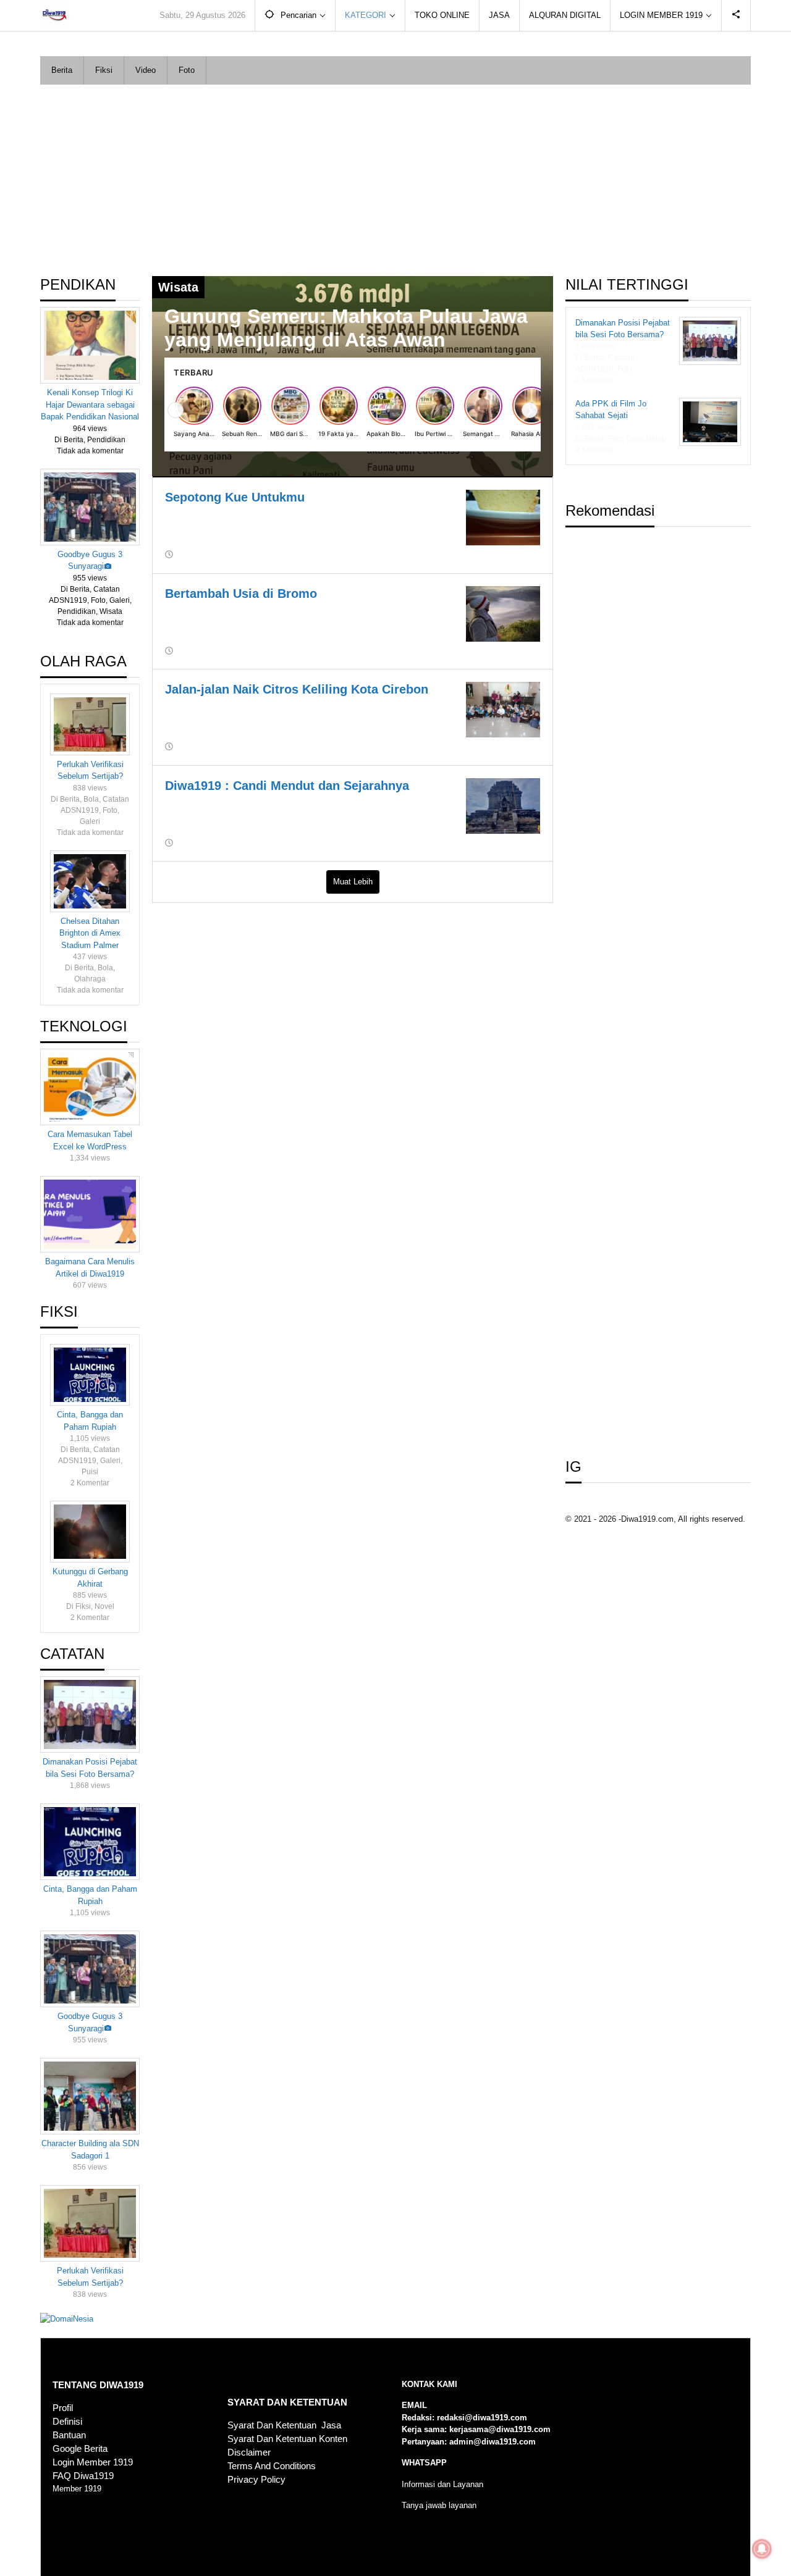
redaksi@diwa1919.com (482, 2418)
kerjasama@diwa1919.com (500, 2429)
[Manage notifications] (762, 2549)
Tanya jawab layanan (439, 2505)
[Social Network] (736, 15)
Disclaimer (249, 2452)
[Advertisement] (395, 177)
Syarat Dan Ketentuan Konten (287, 2439)
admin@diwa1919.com (493, 2442)
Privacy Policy (256, 2480)
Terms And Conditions (272, 2466)
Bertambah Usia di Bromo (241, 594)
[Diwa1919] (54, 15)
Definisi (67, 2422)
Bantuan (69, 2435)
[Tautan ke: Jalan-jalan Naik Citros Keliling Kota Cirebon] (503, 709)
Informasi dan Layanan (442, 2484)
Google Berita (80, 2449)
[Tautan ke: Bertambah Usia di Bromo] (503, 613)
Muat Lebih (353, 882)
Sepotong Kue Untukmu (235, 497)
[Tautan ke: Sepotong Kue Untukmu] (503, 517)
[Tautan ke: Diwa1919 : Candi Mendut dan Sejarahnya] (503, 805)
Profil (63, 2408)
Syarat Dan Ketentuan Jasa (284, 2425)
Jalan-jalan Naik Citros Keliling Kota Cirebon (297, 689)
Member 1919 (77, 2489)
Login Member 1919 (93, 2462)
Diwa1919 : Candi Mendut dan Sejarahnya (287, 786)
